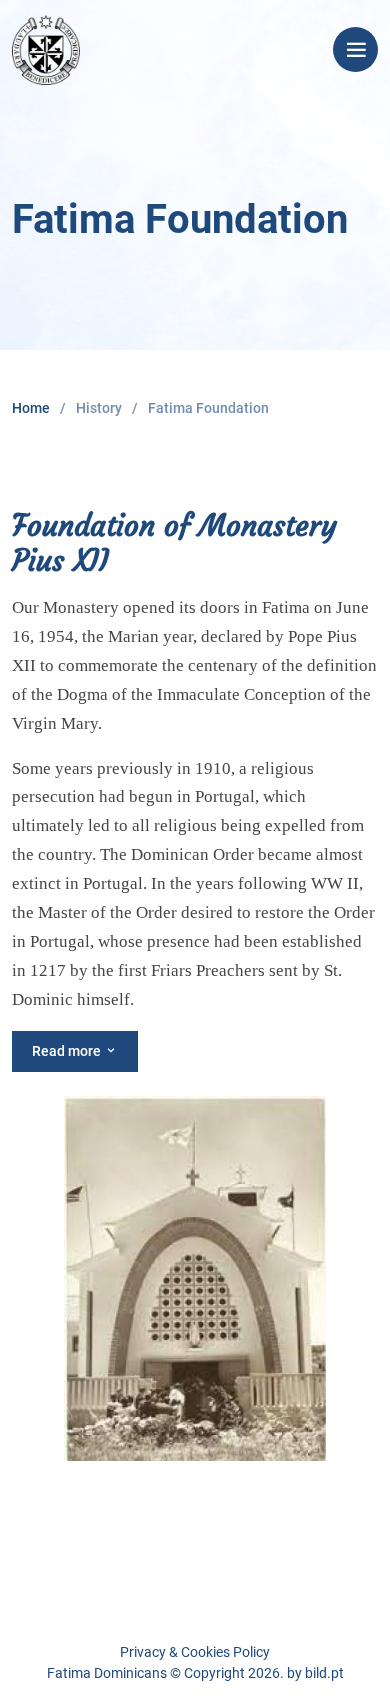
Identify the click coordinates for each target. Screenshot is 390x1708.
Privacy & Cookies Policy (195, 1652)
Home (31, 408)
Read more (68, 1051)
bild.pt (324, 1673)
